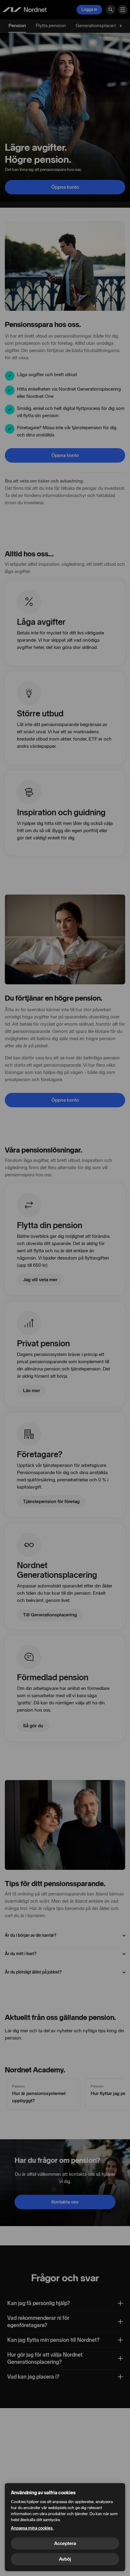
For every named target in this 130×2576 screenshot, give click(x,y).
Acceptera (65, 2543)
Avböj (65, 2559)
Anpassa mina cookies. (32, 2528)
